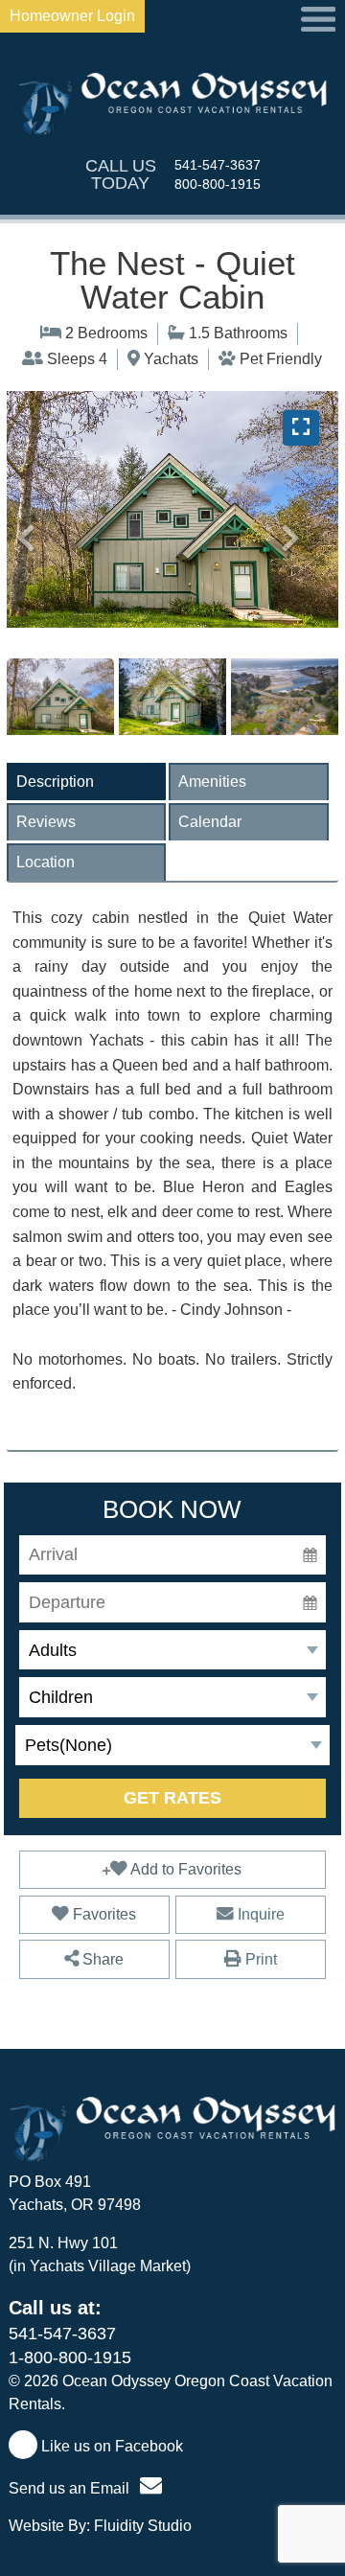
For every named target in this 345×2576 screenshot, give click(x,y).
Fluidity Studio (143, 2526)
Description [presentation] (55, 782)
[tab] (86, 782)
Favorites (103, 1914)
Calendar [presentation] (210, 822)
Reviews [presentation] (46, 822)
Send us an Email (71, 2488)
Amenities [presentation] (212, 782)
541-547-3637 (218, 165)
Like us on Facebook (110, 2446)
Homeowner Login (72, 16)
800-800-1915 (218, 184)
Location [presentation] (46, 862)
